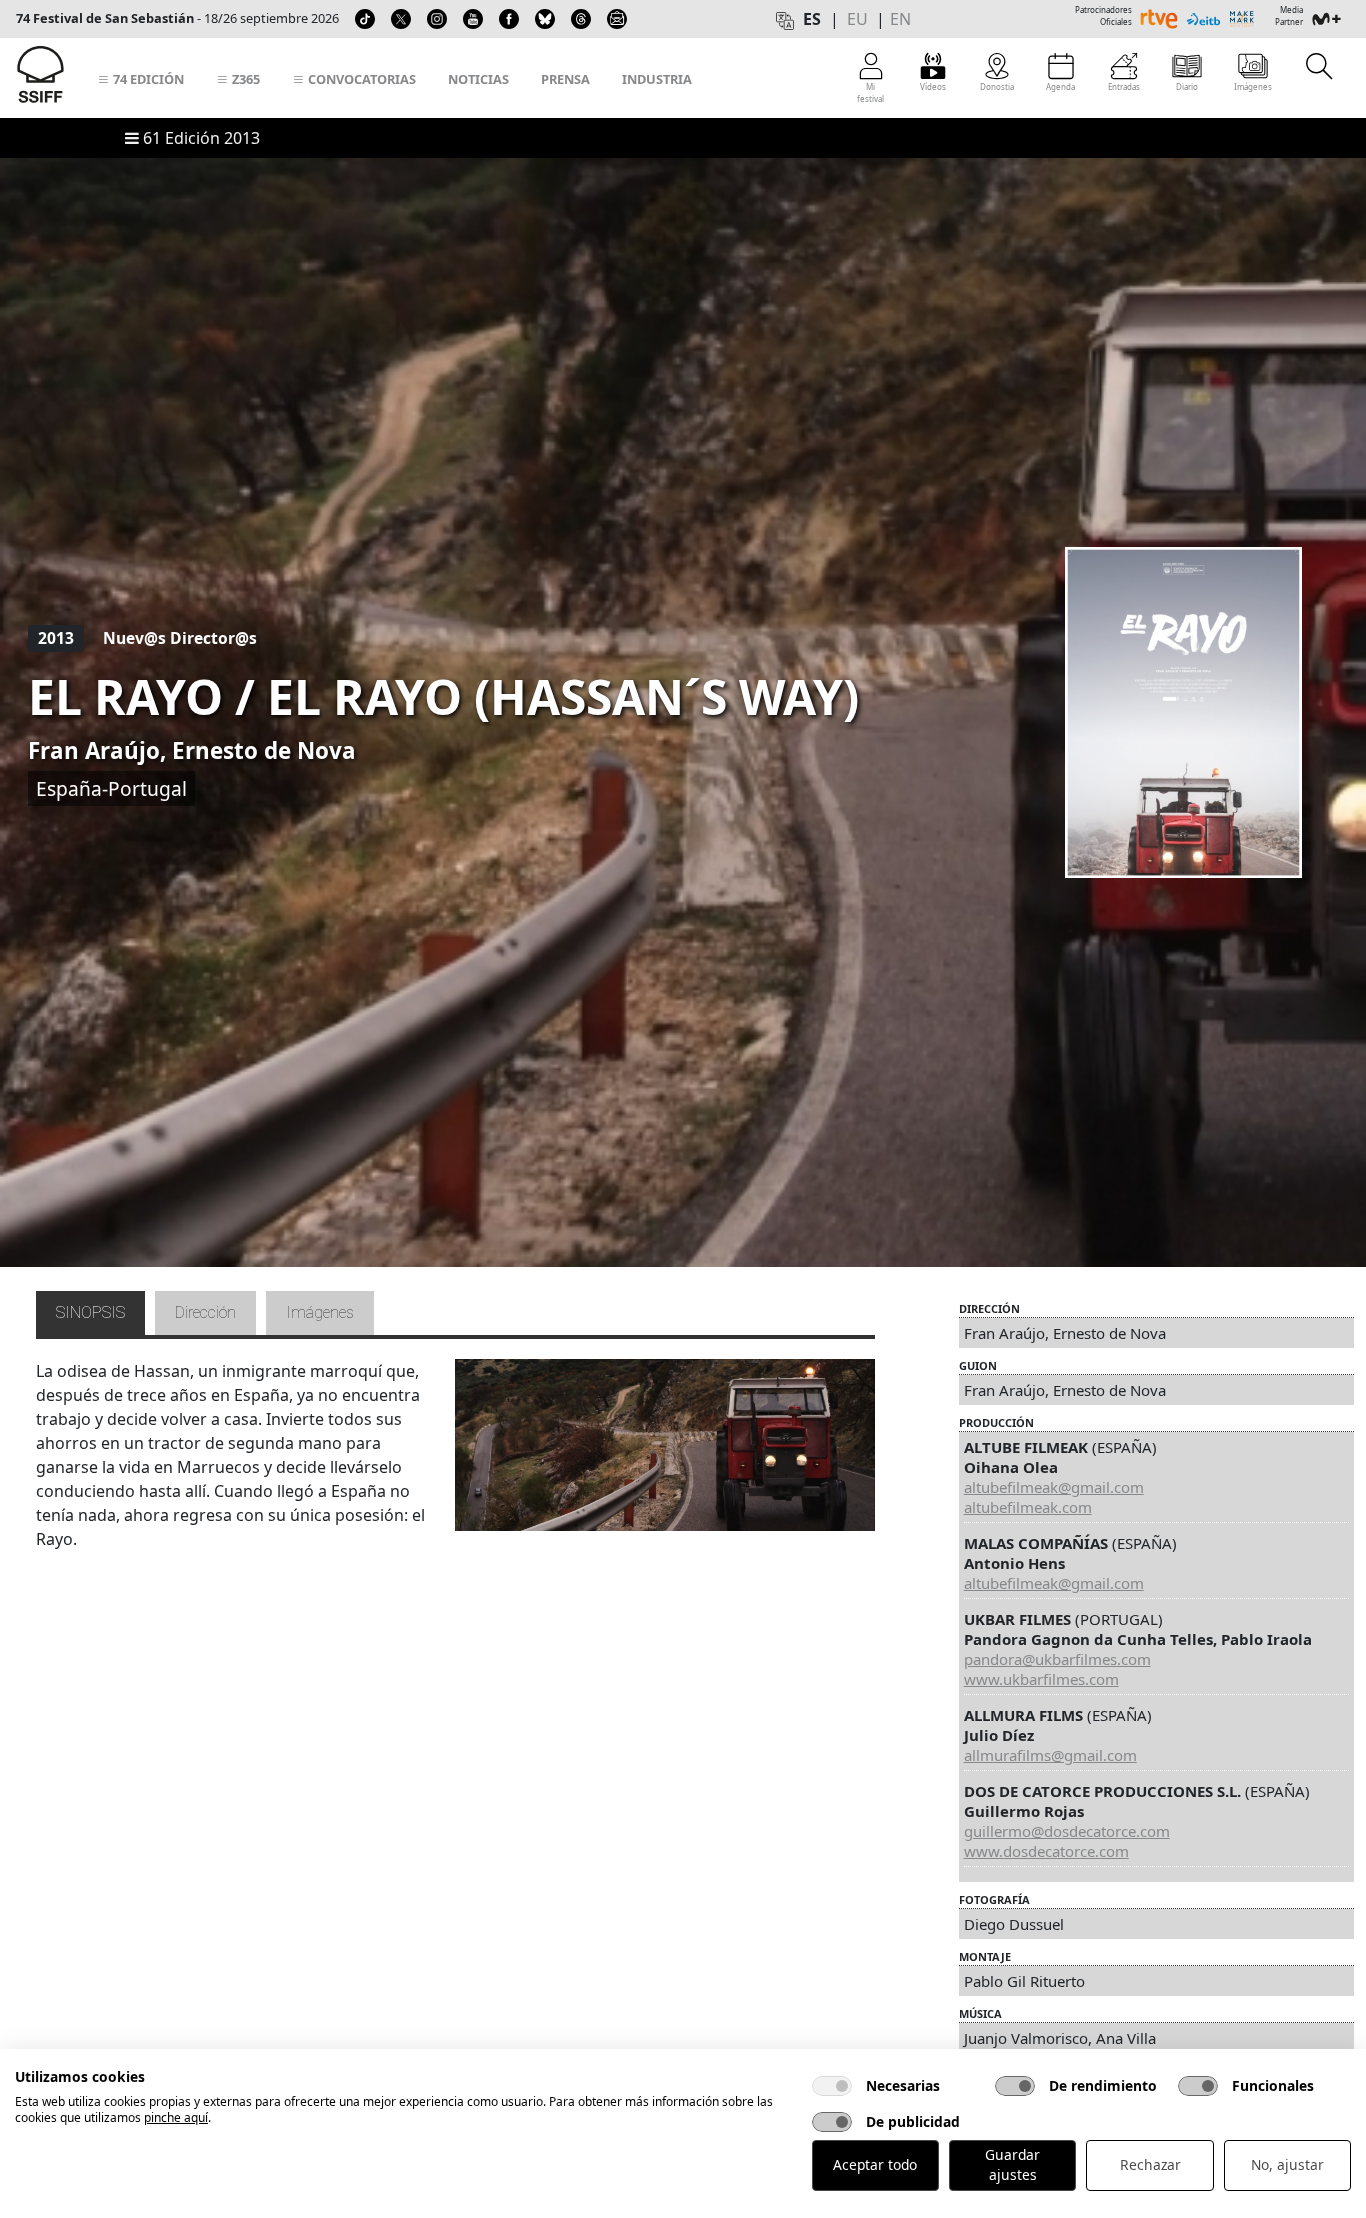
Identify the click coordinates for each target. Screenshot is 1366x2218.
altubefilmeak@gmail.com (1054, 1487)
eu (857, 19)
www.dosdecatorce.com (1046, 1851)
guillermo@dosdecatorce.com (1067, 1831)
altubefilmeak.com (1028, 1507)
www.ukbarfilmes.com (1041, 1679)
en (900, 19)
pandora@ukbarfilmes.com (1057, 1659)
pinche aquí (176, 2117)
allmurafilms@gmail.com (1050, 1755)
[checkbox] (832, 2086)
